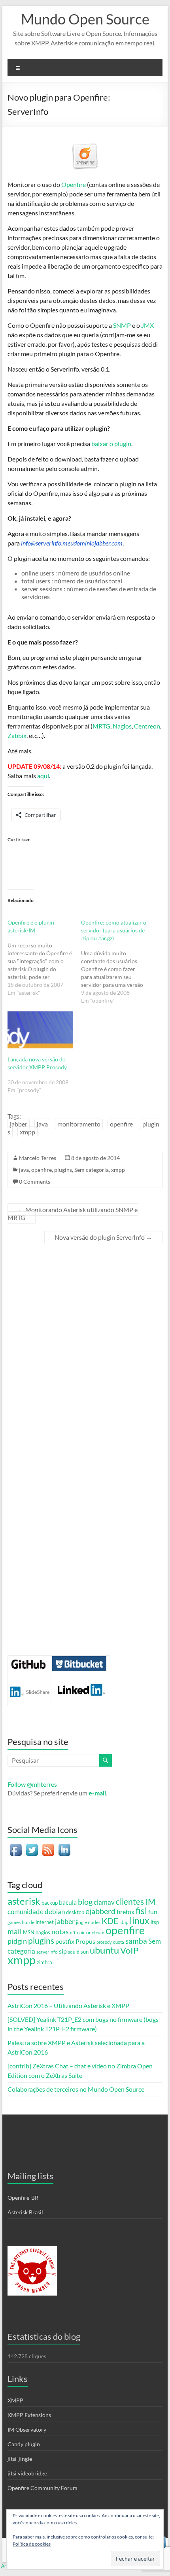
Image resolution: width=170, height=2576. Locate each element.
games (14, 1922)
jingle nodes (88, 1922)
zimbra (44, 1962)
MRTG (101, 726)
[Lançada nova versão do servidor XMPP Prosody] (40, 1030)
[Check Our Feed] (48, 1846)
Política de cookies (32, 2544)
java (42, 1124)
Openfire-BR (23, 2198)
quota (119, 1942)
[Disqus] (85, 1352)
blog (85, 1902)
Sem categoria (92, 1170)
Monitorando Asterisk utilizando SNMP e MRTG (73, 1213)
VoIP (129, 1950)
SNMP (122, 325)
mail (15, 1931)
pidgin (17, 1941)
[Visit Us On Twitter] (32, 1846)
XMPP (15, 2400)
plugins (63, 1170)
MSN (29, 1932)
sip (63, 1951)
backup (50, 1903)
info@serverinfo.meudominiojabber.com (72, 543)
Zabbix (17, 735)
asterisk (24, 1901)
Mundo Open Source (85, 19)
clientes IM (136, 1902)
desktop (75, 1912)
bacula (68, 1902)
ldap (124, 1922)
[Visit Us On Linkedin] (64, 1846)
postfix (65, 1941)
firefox (126, 1912)
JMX (147, 325)
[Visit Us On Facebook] (16, 1846)
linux (140, 1920)
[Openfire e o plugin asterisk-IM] (44, 958)
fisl (141, 1911)
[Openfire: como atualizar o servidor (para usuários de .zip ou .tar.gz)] (118, 962)
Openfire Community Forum (42, 2488)
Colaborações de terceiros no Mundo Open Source (76, 2089)
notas (60, 1932)
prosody (104, 1942)
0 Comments (35, 1182)
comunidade (25, 1912)
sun (85, 1952)
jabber (19, 1124)
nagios (43, 1932)
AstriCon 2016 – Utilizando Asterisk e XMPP (68, 2005)
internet (45, 1922)
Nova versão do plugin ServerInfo (103, 1237)
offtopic (77, 1932)
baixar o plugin (111, 444)
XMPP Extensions (29, 2415)
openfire (121, 1124)
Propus (85, 1941)
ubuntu (104, 1950)
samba (136, 1941)
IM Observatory (27, 2429)
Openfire (74, 184)
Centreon (147, 726)
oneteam (95, 1932)
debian (55, 1912)
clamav (104, 1902)
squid (74, 1952)
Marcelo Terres (38, 1158)
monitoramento (79, 1124)
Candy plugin (24, 2444)
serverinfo (47, 1952)
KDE (110, 1921)
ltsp (155, 1922)
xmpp (27, 1132)
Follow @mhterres (32, 1784)
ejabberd (100, 1911)
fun (153, 1912)
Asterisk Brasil (25, 2212)
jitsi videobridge (27, 2473)
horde (28, 1922)
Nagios (122, 726)
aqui (43, 776)
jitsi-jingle (20, 2459)
